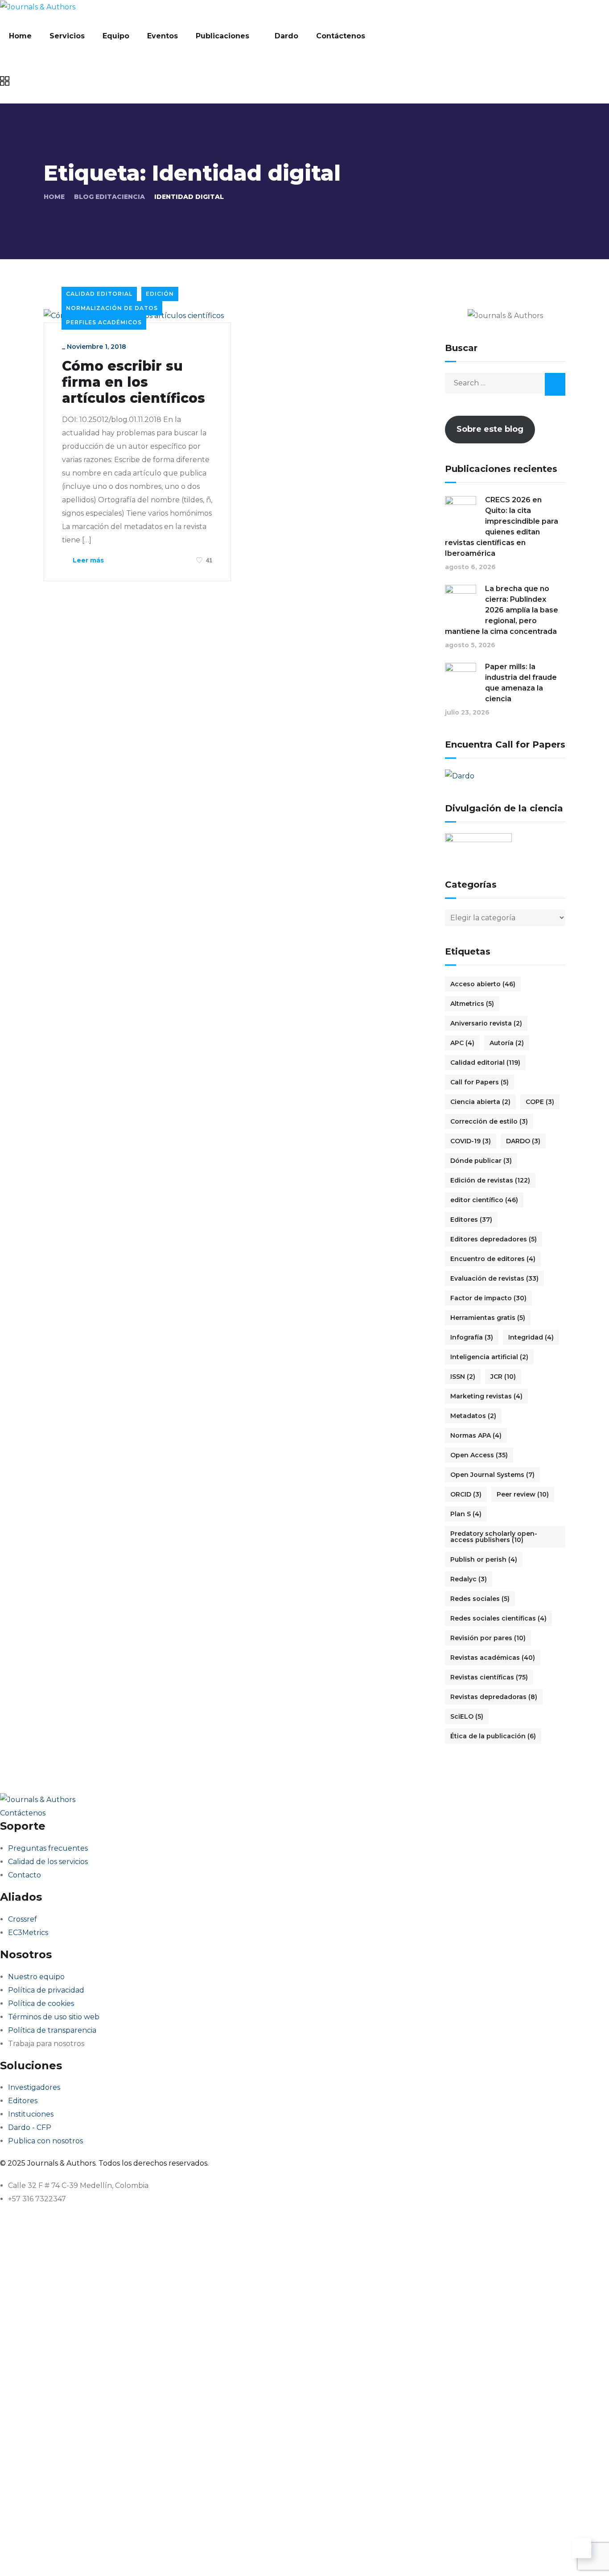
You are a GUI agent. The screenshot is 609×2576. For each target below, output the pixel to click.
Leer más (87, 560)
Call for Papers (479, 1082)
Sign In (92, 2556)
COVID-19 (471, 1141)
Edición (160, 294)
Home (20, 36)
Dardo (286, 36)
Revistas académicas (493, 1658)
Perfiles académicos (104, 322)
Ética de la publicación (493, 1736)
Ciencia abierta (480, 1102)
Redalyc (469, 1579)
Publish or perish (484, 1559)
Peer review (523, 1494)
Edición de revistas (490, 1180)
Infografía (472, 1337)
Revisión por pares (488, 1638)
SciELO (467, 1716)
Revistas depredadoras (494, 1697)
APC (462, 1043)
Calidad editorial (99, 294)
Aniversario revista (486, 1023)
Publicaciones (222, 36)
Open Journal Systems (492, 1475)
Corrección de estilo (489, 1121)
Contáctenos (341, 36)
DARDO (523, 1141)
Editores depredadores (494, 1239)
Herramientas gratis (488, 1318)
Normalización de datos (112, 308)
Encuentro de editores (493, 1259)
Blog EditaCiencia (109, 197)
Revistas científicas (489, 1677)
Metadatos (473, 1416)
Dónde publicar (481, 1161)
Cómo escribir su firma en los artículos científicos (134, 382)
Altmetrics (472, 1004)
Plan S (466, 1514)
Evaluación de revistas (494, 1278)
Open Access (479, 1455)
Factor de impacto (488, 1298)
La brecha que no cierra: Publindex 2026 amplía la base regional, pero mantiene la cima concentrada (502, 610)
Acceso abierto (483, 984)
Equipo (116, 36)
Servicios (67, 36)
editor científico (484, 1200)
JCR (503, 1377)
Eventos (163, 36)
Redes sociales (480, 1599)
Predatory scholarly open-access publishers (494, 1537)
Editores (471, 1220)
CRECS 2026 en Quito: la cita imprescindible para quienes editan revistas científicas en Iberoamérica (502, 527)
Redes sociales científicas (498, 1618)
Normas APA (476, 1435)
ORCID (466, 1494)
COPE (540, 1102)
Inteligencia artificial (489, 1357)
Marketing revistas (486, 1396)
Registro (64, 2556)
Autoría (507, 1043)
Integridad (531, 1337)
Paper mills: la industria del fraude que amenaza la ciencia (521, 683)
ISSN (463, 1377)
